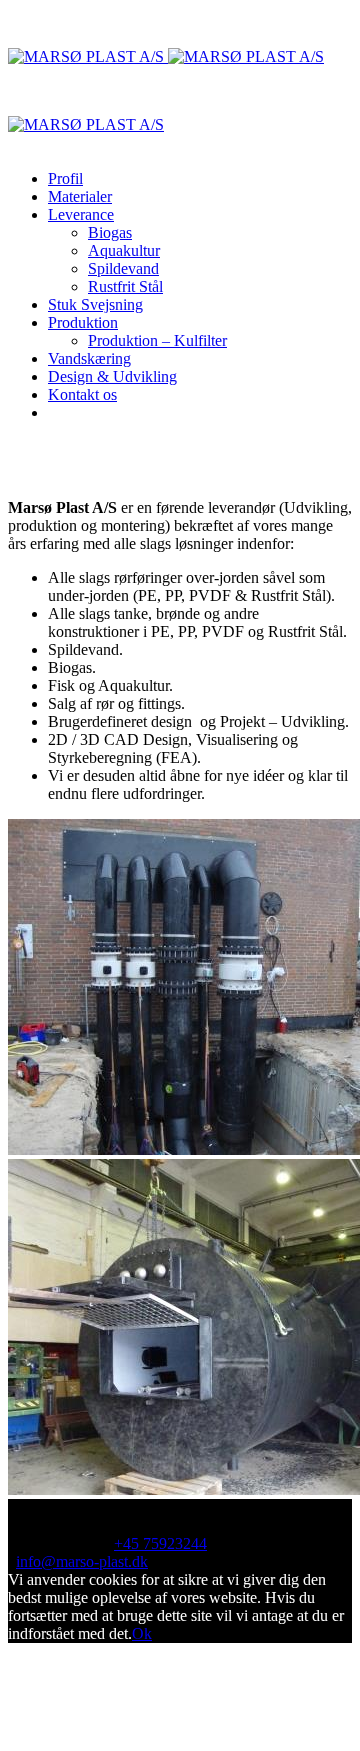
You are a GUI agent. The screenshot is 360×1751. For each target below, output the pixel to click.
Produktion (83, 322)
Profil (65, 178)
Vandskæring (89, 358)
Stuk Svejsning (95, 304)
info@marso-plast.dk (82, 1561)
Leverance (81, 214)
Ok (142, 1633)
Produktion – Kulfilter (157, 340)
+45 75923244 (160, 1543)
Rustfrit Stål (125, 286)
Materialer (80, 196)
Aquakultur (124, 250)
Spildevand (123, 268)
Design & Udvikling (112, 376)
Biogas (110, 232)
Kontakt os (82, 394)
